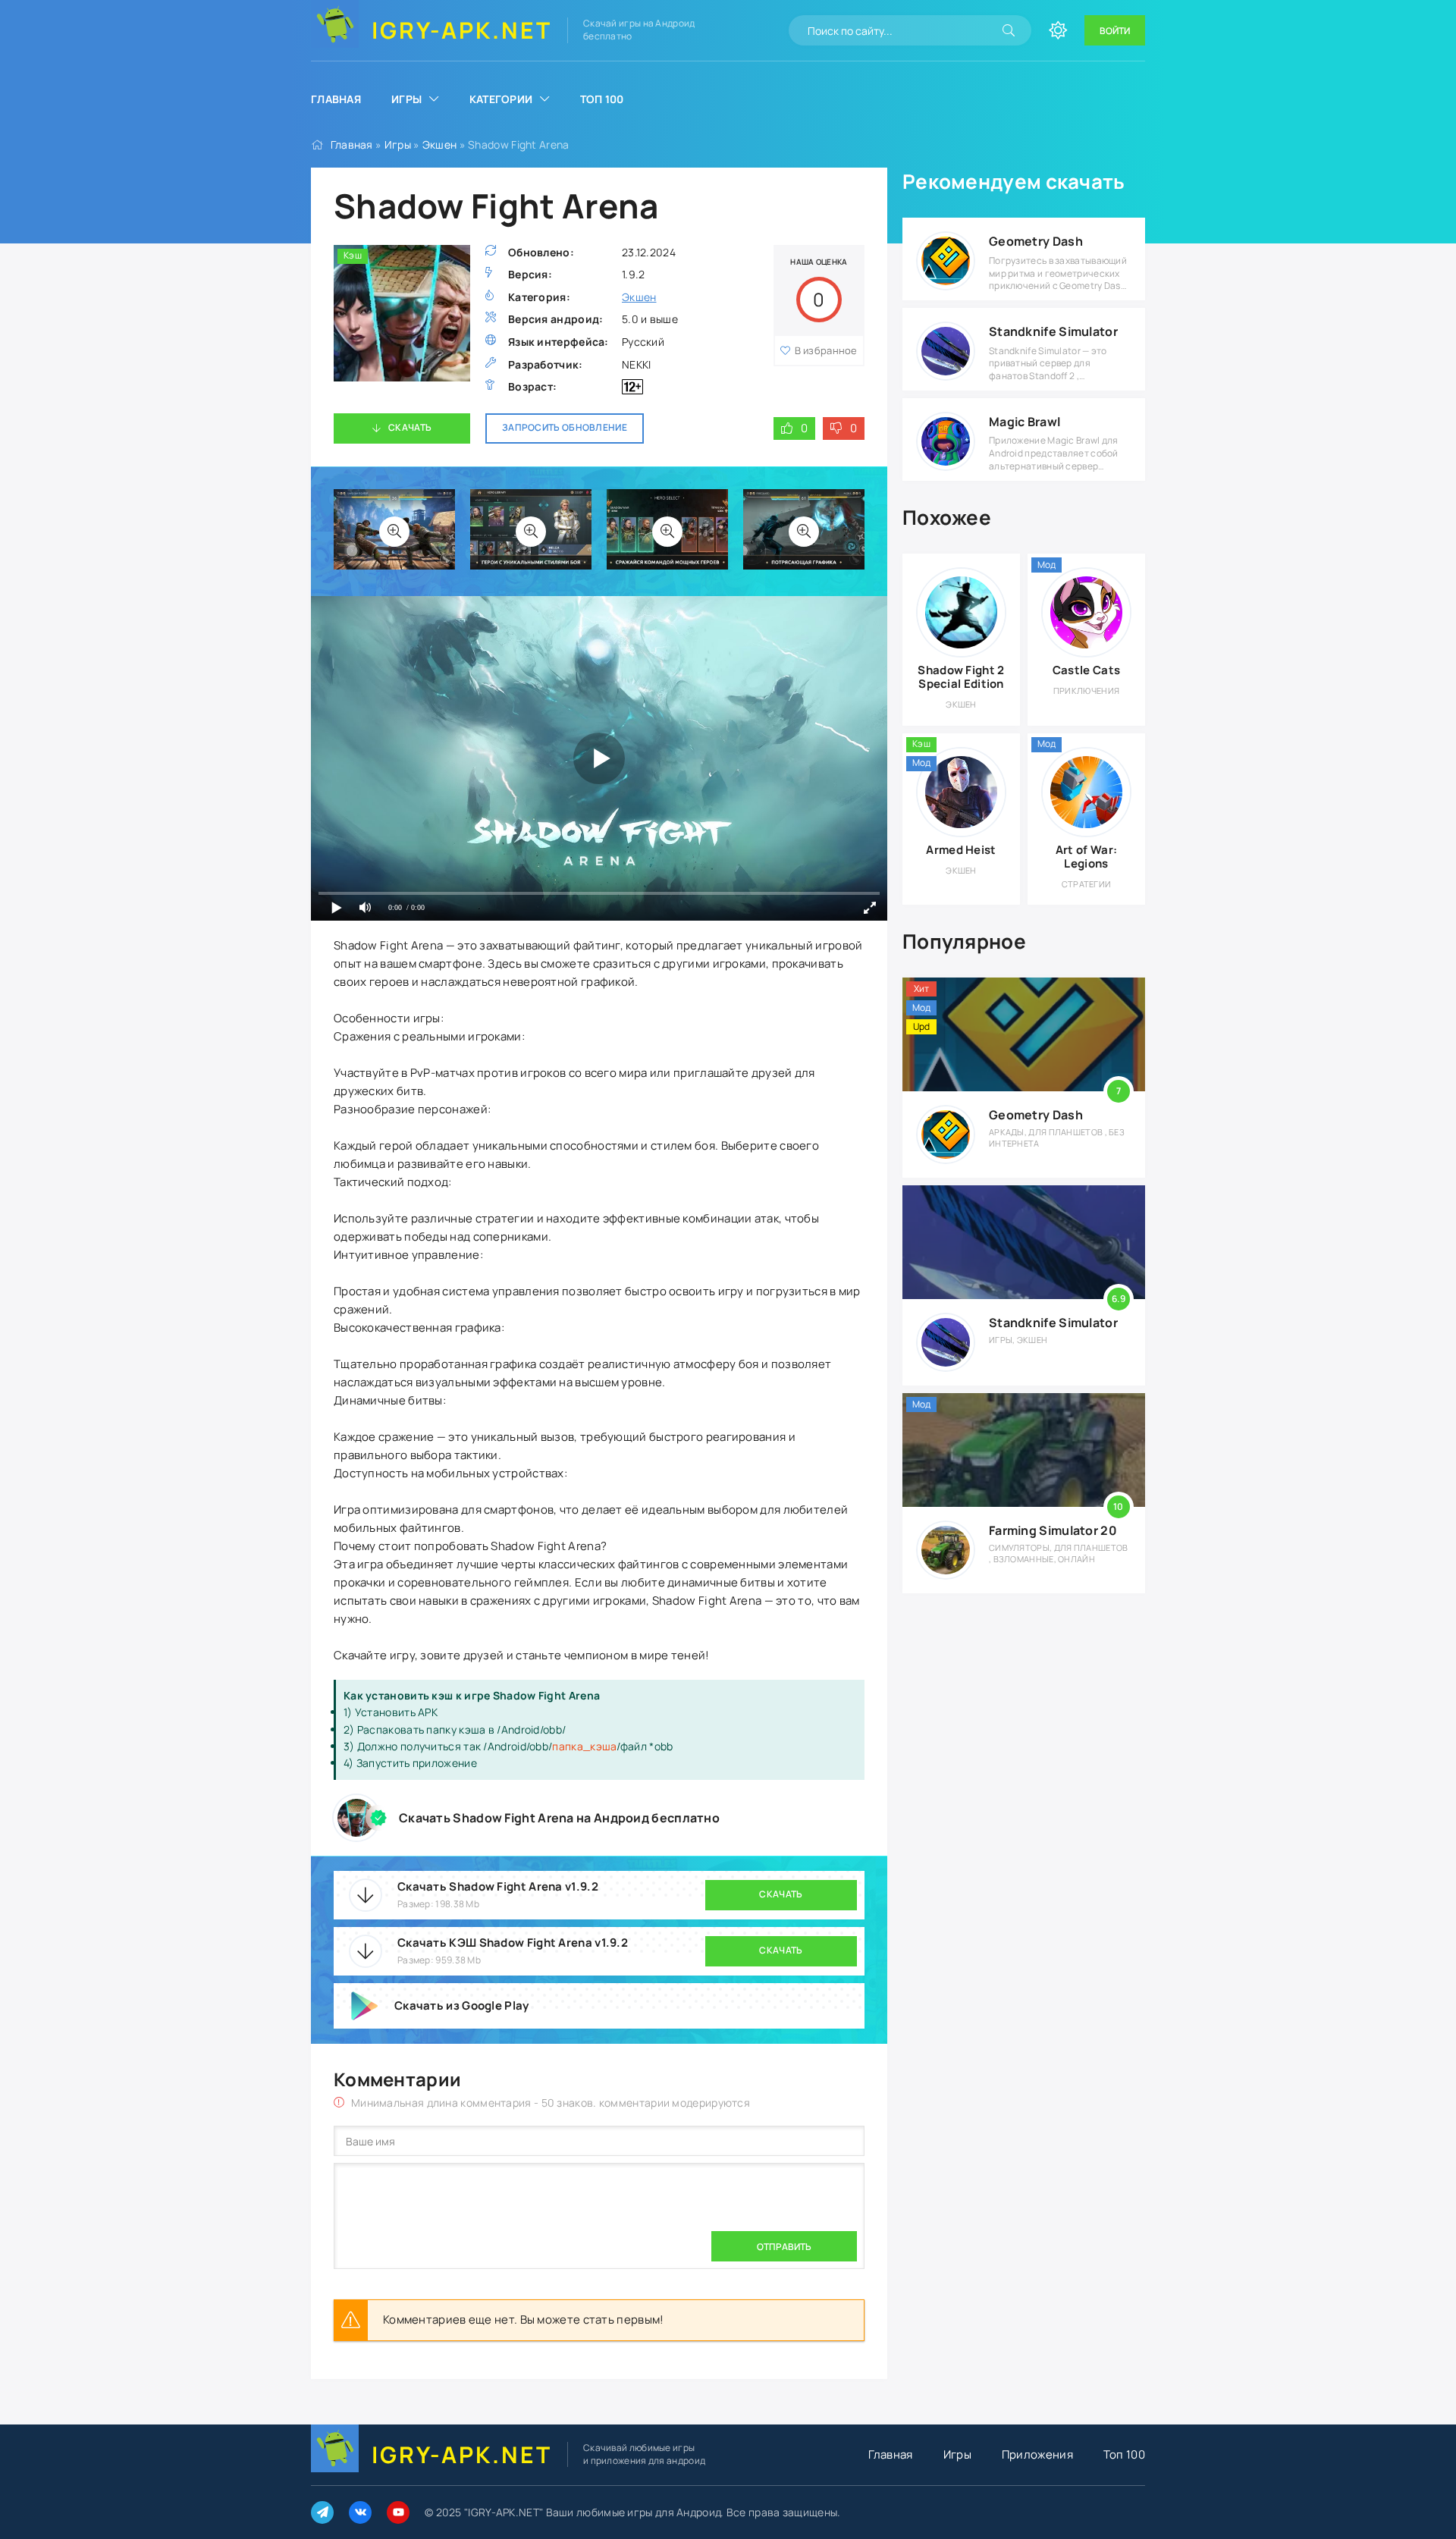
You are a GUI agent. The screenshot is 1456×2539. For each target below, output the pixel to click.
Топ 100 (602, 99)
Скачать (410, 427)
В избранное (826, 350)
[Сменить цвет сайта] (1058, 30)
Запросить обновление (565, 427)
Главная (336, 99)
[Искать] (1009, 30)
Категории (501, 99)
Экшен (440, 144)
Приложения (1037, 2454)
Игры (406, 99)
